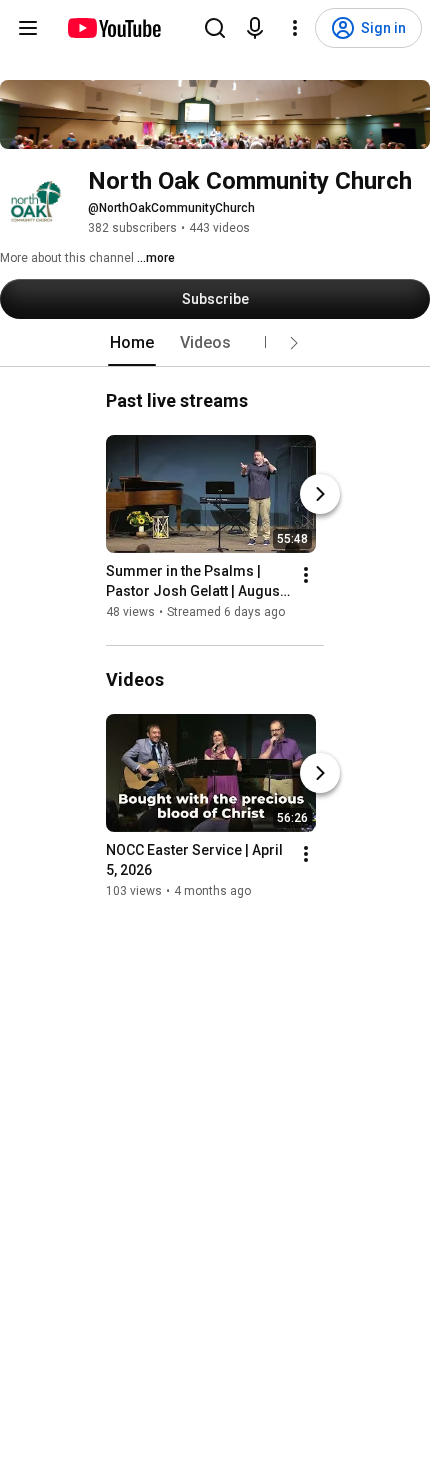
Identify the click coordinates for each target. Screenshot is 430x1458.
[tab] (132, 343)
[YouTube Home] (113, 28)
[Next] (320, 494)
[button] (294, 343)
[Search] (215, 28)
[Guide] (28, 28)
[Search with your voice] (255, 28)
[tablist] (215, 343)
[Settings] (295, 28)
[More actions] (306, 575)
